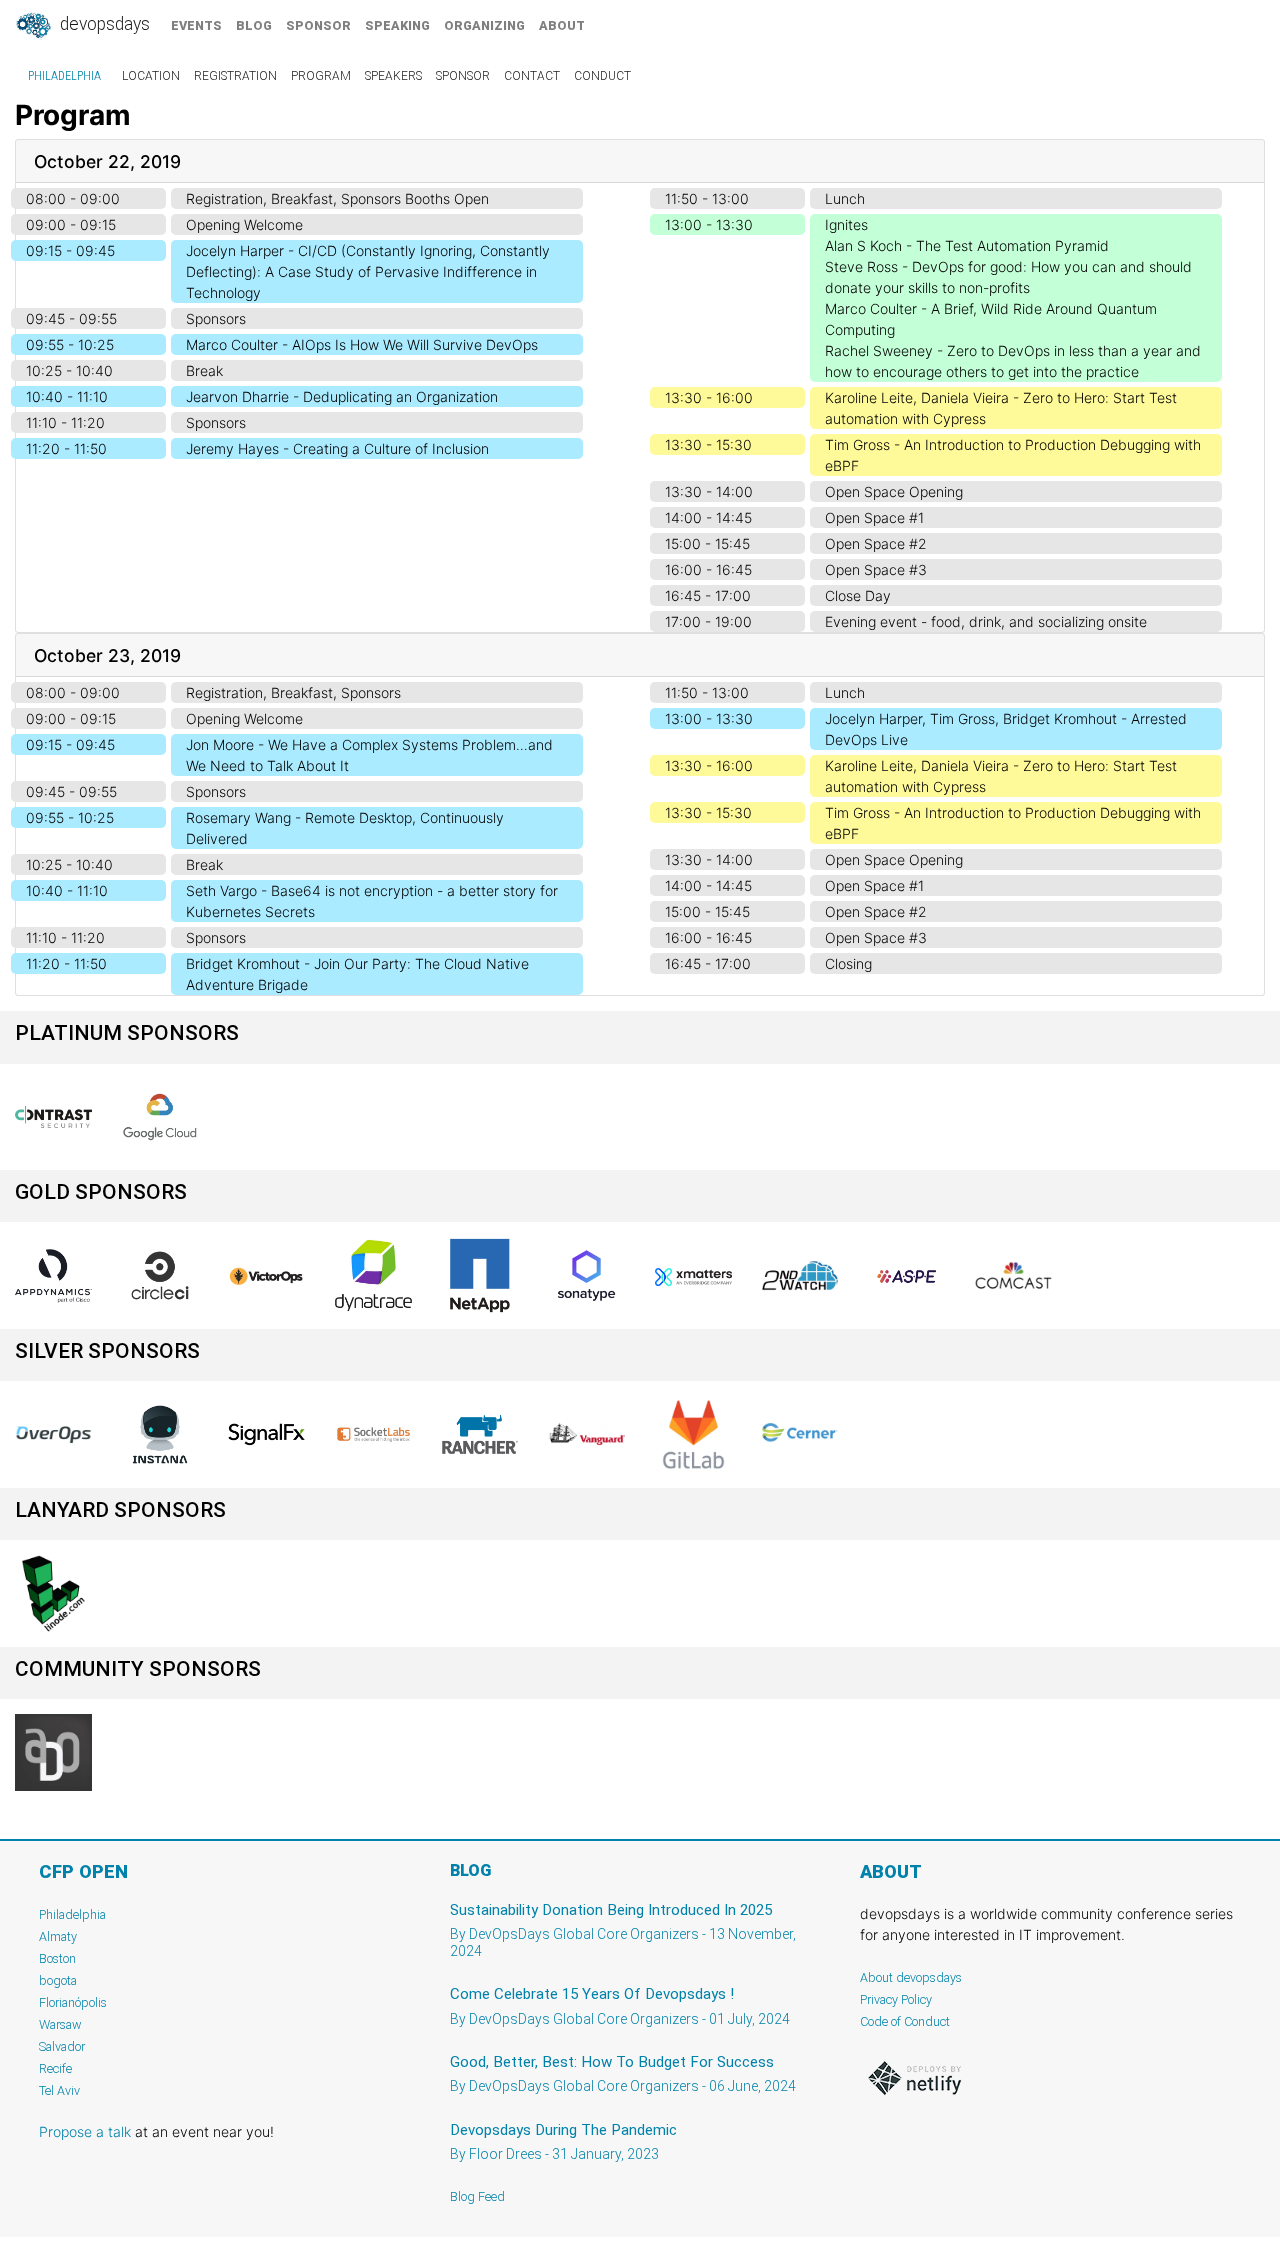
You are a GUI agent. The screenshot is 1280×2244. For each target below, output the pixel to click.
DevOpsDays (103, 24)
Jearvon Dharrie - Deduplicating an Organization (342, 396)
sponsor (318, 25)
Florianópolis (73, 2002)
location (151, 76)
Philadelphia (64, 76)
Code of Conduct (905, 2021)
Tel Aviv (59, 2090)
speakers (393, 76)
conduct (602, 76)
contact (532, 76)
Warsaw (60, 2024)
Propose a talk (85, 2131)
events (196, 25)
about (562, 25)
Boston (57, 1958)
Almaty (58, 1936)
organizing (484, 25)
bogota (58, 1980)
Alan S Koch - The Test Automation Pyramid (967, 245)
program (321, 76)
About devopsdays (911, 1977)
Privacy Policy (896, 1999)
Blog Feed (477, 2196)
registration (235, 76)
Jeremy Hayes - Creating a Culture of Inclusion (337, 448)
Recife (55, 2068)
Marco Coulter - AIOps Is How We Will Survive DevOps (362, 344)
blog (254, 25)
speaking (397, 25)
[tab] (640, 161)
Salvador (62, 2046)
